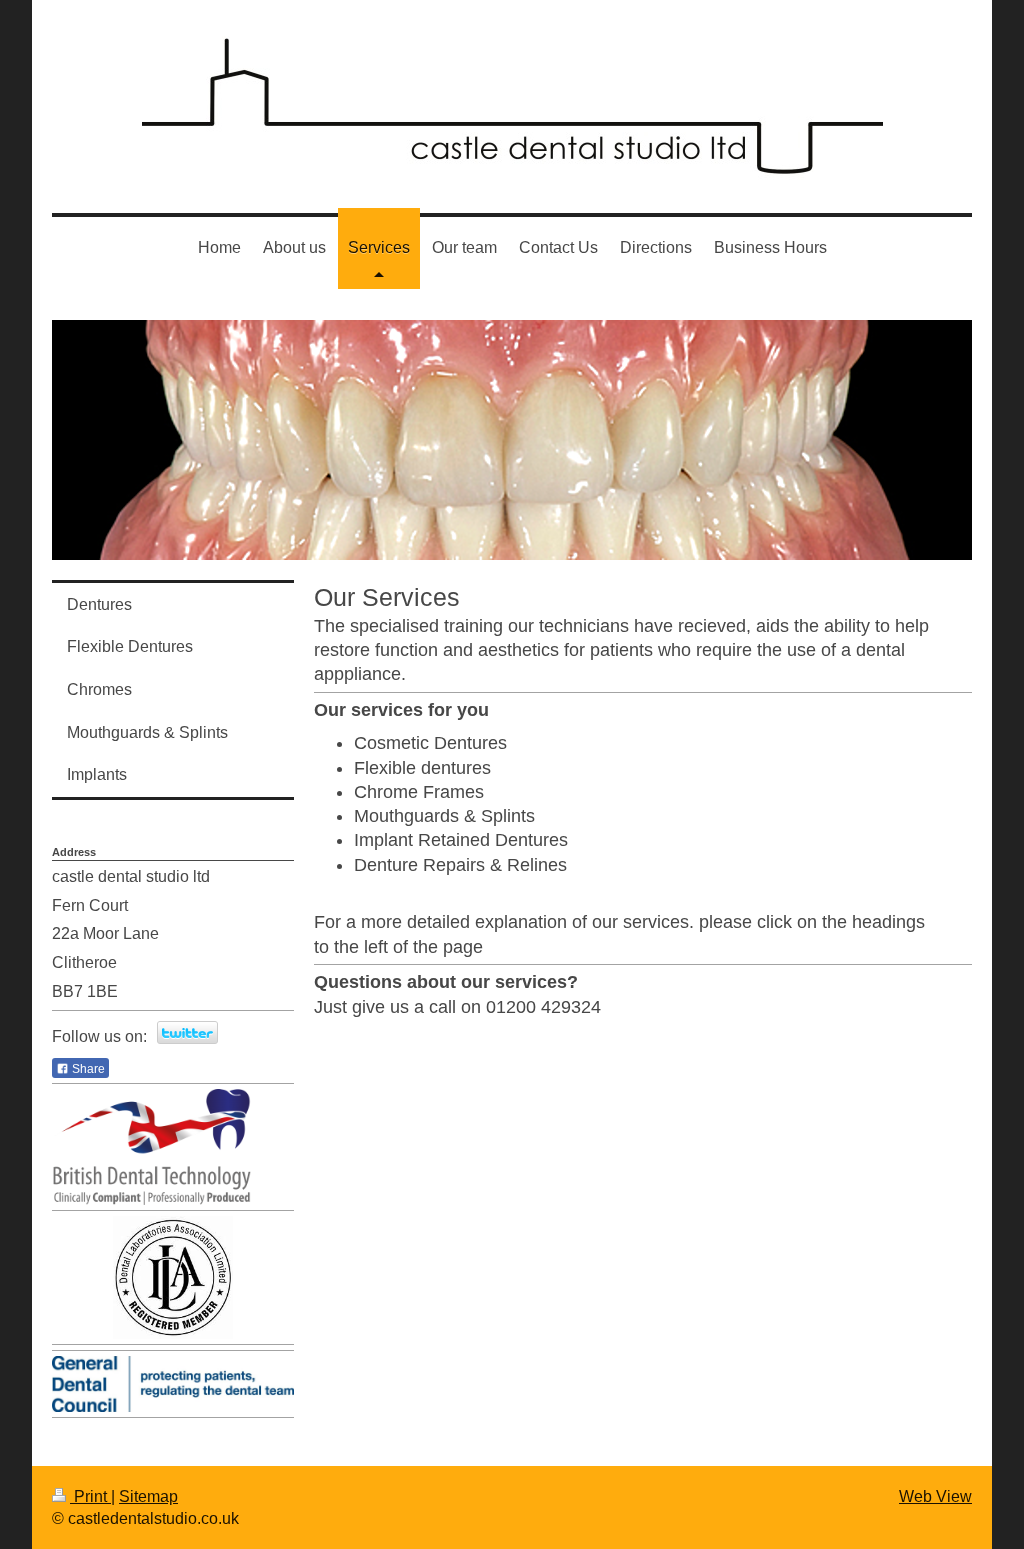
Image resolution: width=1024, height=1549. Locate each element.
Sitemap (148, 1496)
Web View (935, 1496)
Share (87, 1069)
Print (90, 1496)
